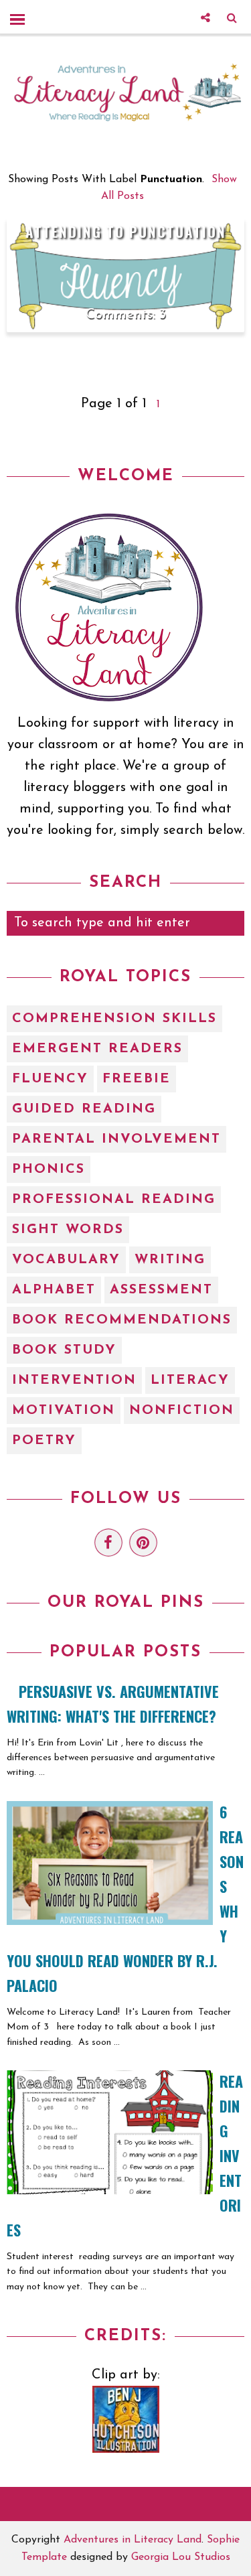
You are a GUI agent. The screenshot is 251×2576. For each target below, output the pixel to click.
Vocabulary (66, 1260)
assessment (161, 1290)
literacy (190, 1380)
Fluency (50, 1079)
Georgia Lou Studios (181, 2557)
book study (64, 1350)
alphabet (54, 1290)
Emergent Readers (97, 1049)
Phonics (49, 1169)
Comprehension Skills (114, 1019)
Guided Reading (84, 1109)
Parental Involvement (116, 1139)
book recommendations (122, 1320)
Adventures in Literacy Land (133, 2540)
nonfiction (182, 1411)
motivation (64, 1411)
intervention (74, 1380)
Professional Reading (114, 1200)
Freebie (137, 1079)
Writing (170, 1260)
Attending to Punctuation (126, 231)
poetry (44, 1441)
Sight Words (68, 1230)
